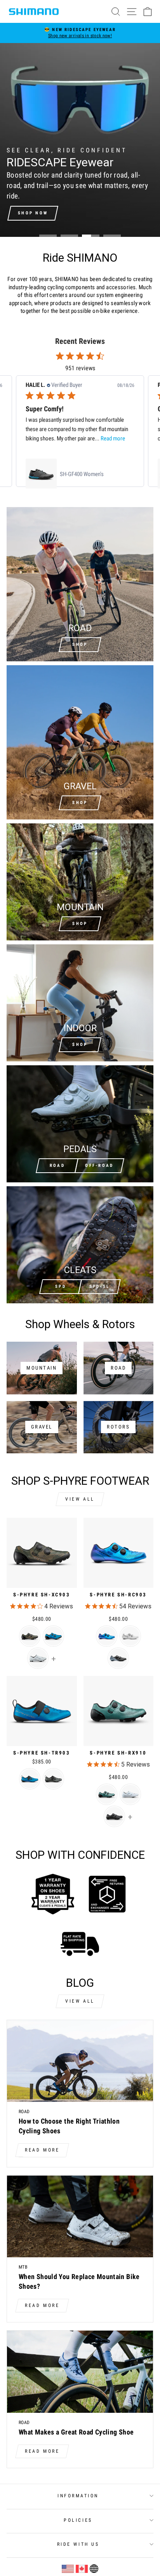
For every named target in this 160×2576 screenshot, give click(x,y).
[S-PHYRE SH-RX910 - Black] (114, 1816)
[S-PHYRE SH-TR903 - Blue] (30, 1779)
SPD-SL (100, 1286)
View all (80, 1499)
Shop (80, 644)
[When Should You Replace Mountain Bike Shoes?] (80, 2217)
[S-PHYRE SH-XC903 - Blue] (53, 1636)
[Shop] (80, 882)
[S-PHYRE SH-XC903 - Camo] (30, 1636)
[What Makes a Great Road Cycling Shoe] (80, 2372)
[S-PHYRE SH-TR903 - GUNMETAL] (53, 1779)
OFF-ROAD (99, 1165)
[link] (80, 474)
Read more (42, 2150)
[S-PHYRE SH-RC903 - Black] (118, 1658)
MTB (23, 2267)
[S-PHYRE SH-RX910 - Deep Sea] (107, 1794)
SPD (61, 1286)
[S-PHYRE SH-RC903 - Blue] (107, 1636)
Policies (78, 2520)
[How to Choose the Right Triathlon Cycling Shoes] (80, 2061)
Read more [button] (113, 438)
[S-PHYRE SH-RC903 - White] (130, 1636)
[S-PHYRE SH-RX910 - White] (130, 1794)
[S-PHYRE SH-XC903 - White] (38, 1658)
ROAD (57, 1165)
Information (78, 2496)
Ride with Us (78, 2544)
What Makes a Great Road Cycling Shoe (76, 2432)
